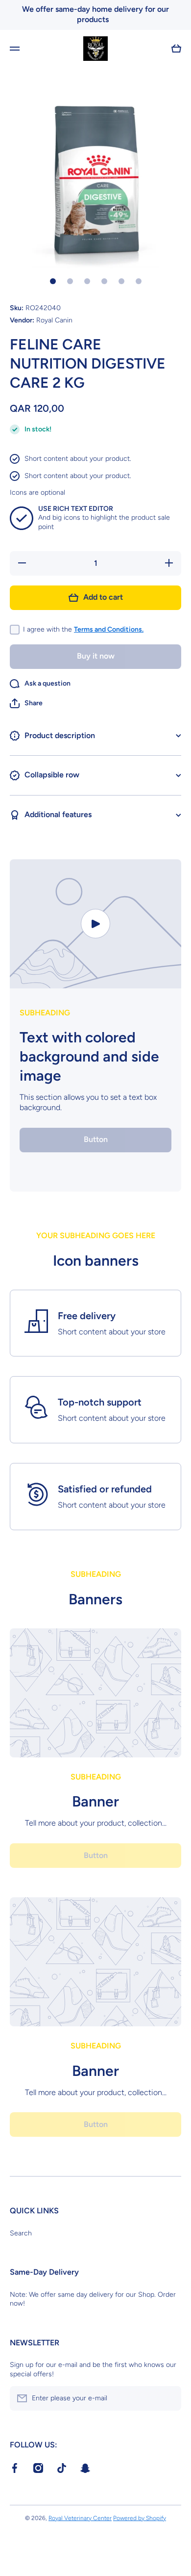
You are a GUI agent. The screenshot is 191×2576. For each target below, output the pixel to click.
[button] (26, 703)
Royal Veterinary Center (80, 2518)
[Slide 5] (121, 281)
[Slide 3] (87, 281)
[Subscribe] (169, 2398)
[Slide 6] (139, 281)
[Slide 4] (104, 281)
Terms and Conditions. (109, 629)
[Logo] (95, 49)
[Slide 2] (70, 281)
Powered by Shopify (140, 2518)
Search (21, 2233)
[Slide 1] (53, 281)
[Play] (95, 924)
